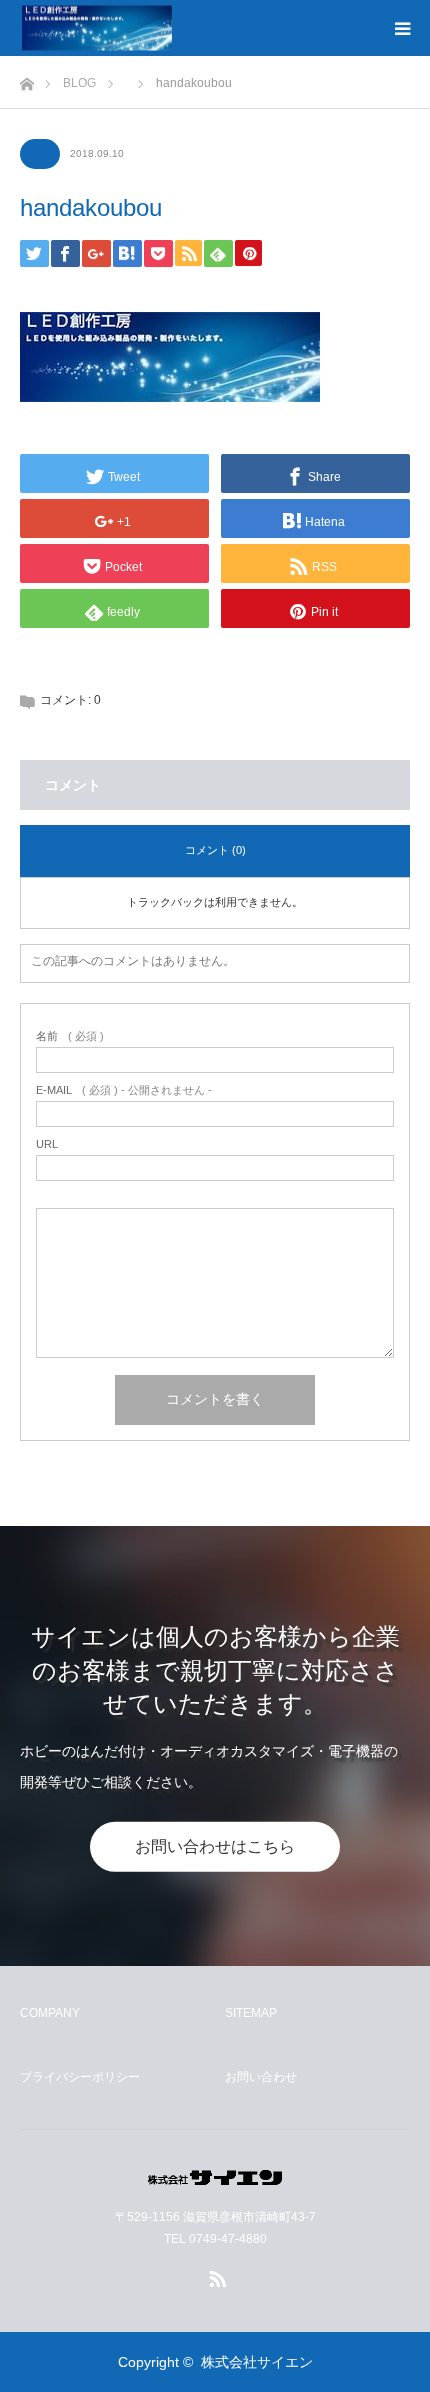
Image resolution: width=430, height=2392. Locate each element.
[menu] (402, 28)
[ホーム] (26, 78)
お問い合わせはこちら (215, 1846)
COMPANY (50, 2013)
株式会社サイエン (257, 2362)
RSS (215, 2275)
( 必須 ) (70, 1036)
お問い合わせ (261, 2077)
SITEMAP (251, 2013)
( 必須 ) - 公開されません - (124, 1090)
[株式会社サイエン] (172, 28)
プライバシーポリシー (80, 2077)
